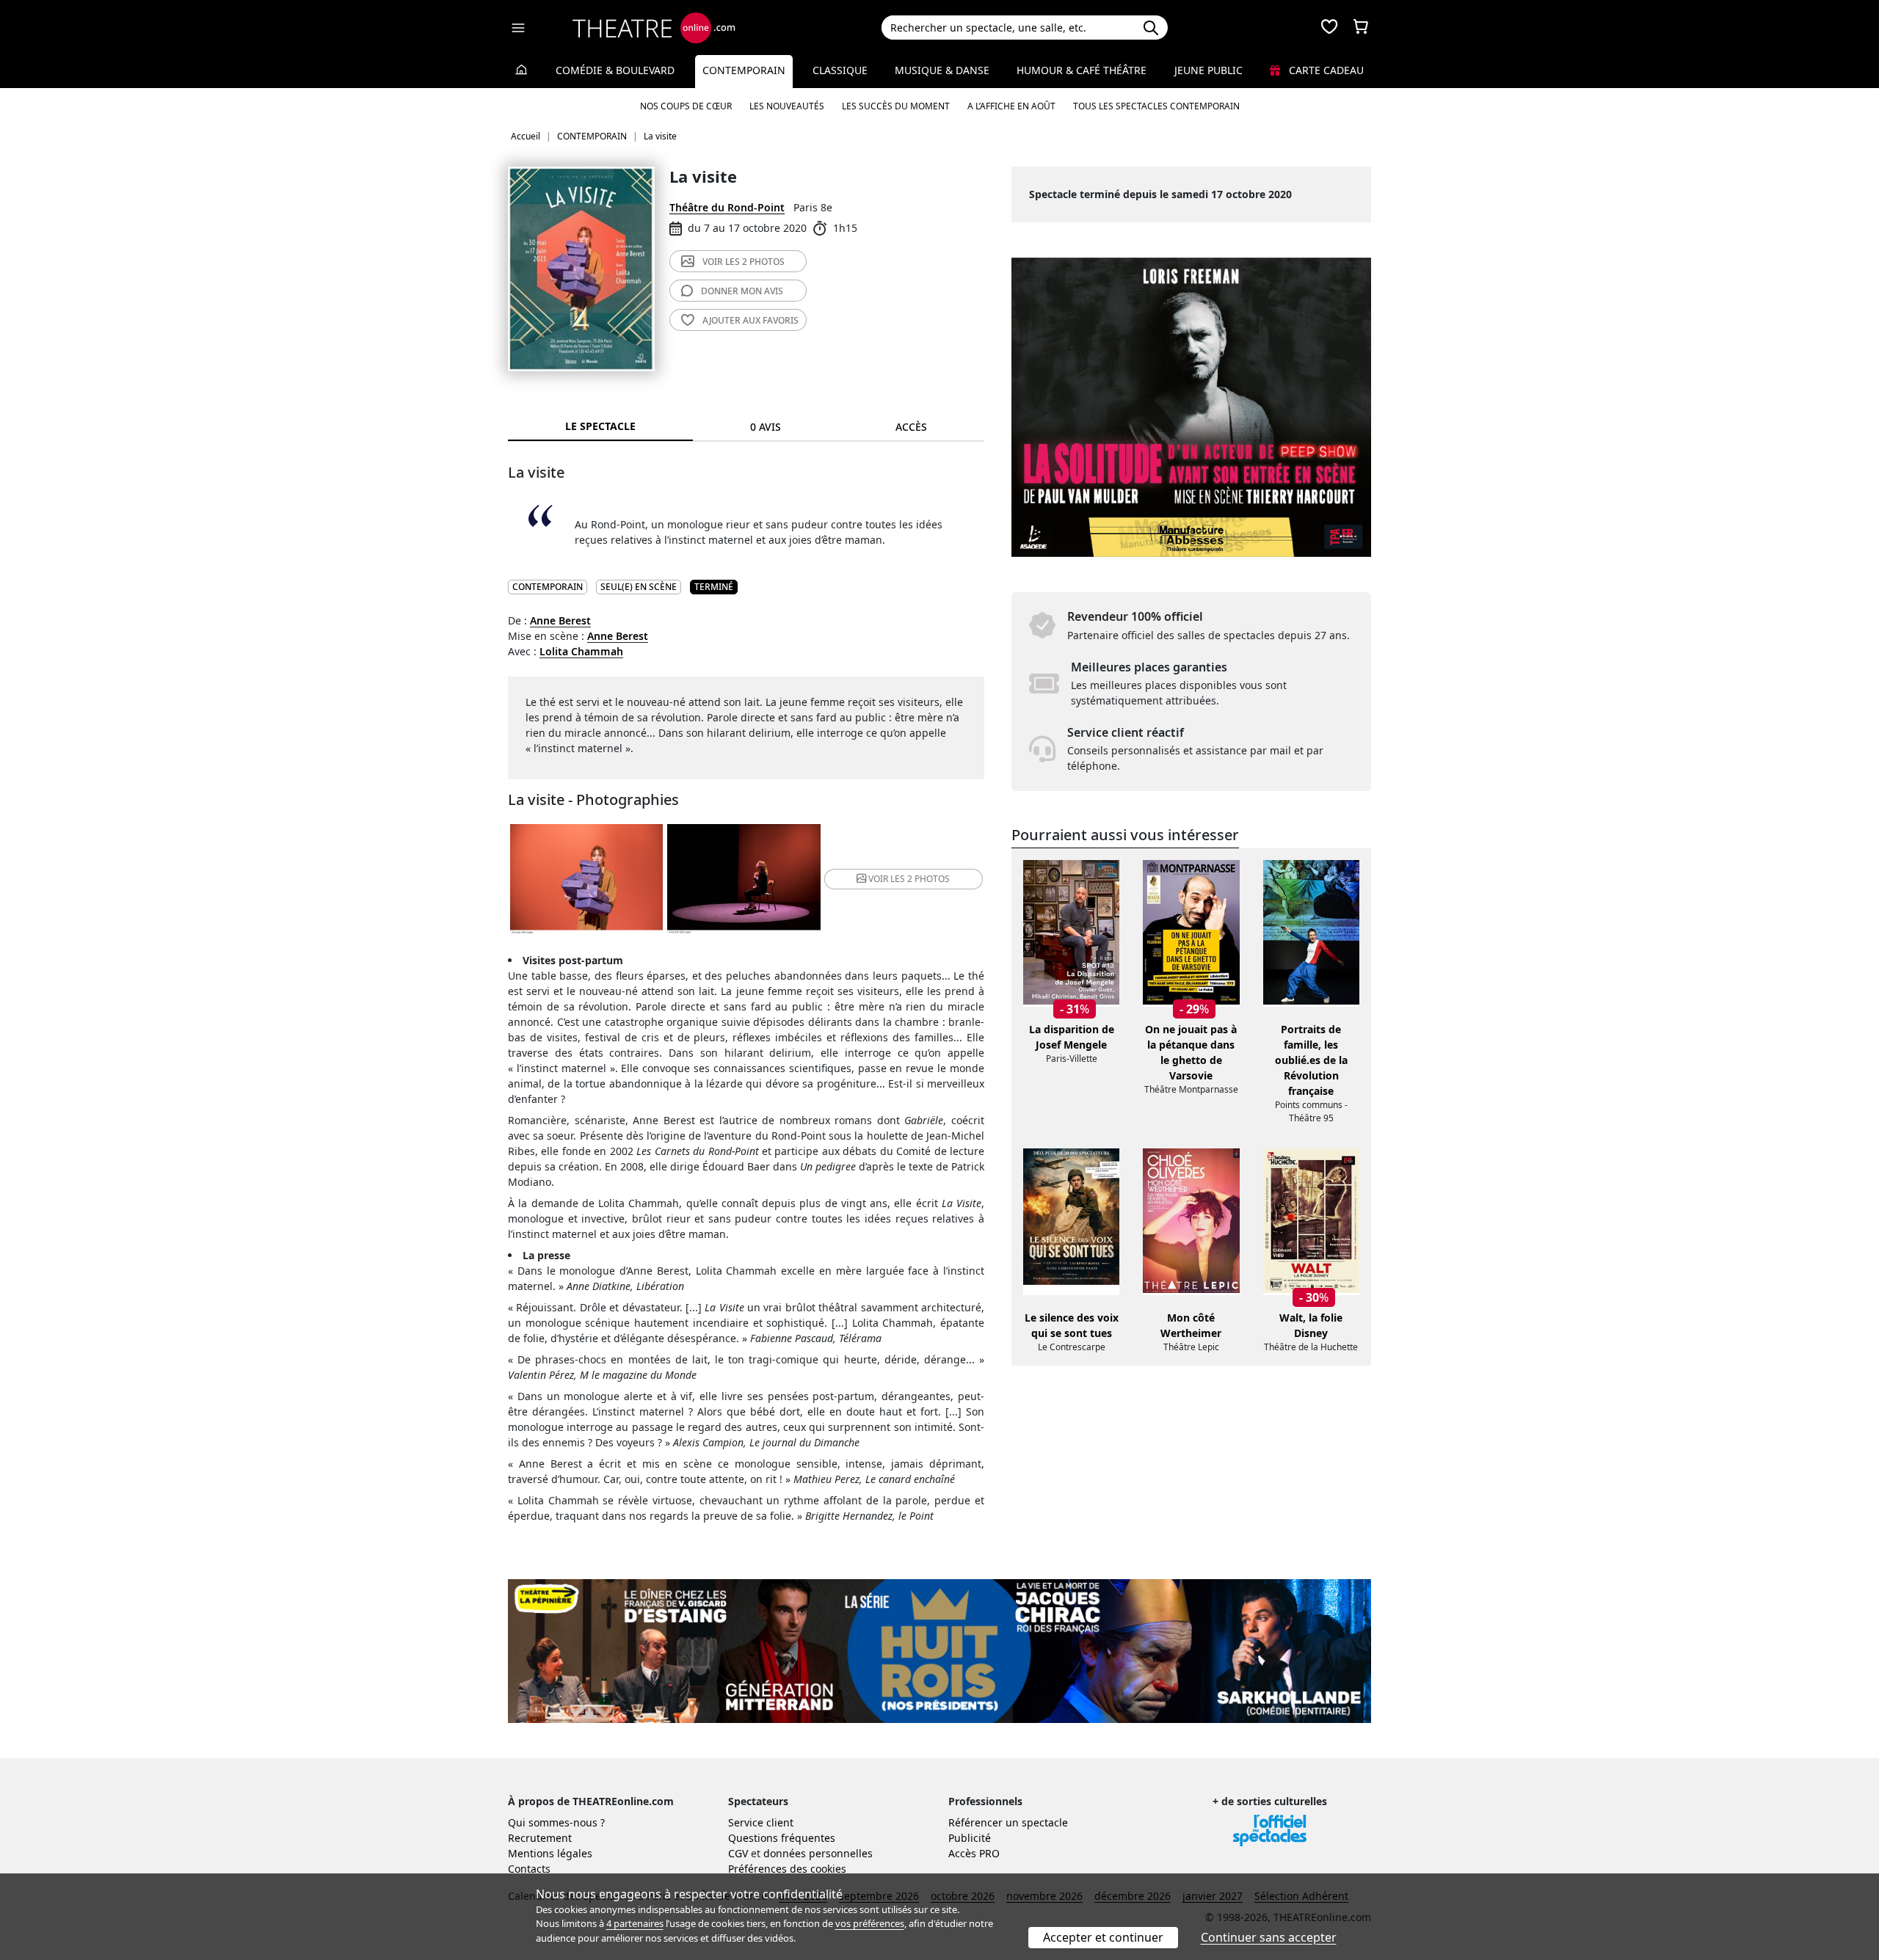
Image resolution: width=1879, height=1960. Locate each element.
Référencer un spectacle (1008, 1822)
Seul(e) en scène (639, 587)
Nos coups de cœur (686, 106)
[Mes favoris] (1329, 28)
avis (742, 291)
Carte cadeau (1325, 70)
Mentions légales (550, 1853)
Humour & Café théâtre (1082, 70)
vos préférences (870, 1923)
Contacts (529, 1869)
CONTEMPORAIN (548, 587)
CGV (738, 1853)
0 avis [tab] (766, 427)
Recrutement (540, 1838)
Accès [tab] (911, 427)
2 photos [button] (909, 879)
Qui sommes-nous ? (556, 1822)
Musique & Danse (942, 70)
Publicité (970, 1838)
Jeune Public (1209, 70)
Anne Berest (560, 620)
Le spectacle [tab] (600, 426)
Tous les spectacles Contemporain (1156, 106)
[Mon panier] (1361, 28)
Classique (840, 70)
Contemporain (744, 70)
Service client (761, 1822)
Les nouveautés (787, 106)
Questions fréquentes (782, 1838)
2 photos (744, 262)
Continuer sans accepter (1269, 1937)
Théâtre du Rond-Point (727, 207)
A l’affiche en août (1011, 106)
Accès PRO (974, 1853)
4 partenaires (635, 1923)
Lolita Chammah (581, 651)
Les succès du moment (896, 106)
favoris (750, 320)
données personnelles (818, 1853)
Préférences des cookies (787, 1869)
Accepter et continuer (1103, 1937)
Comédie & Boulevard (615, 70)
